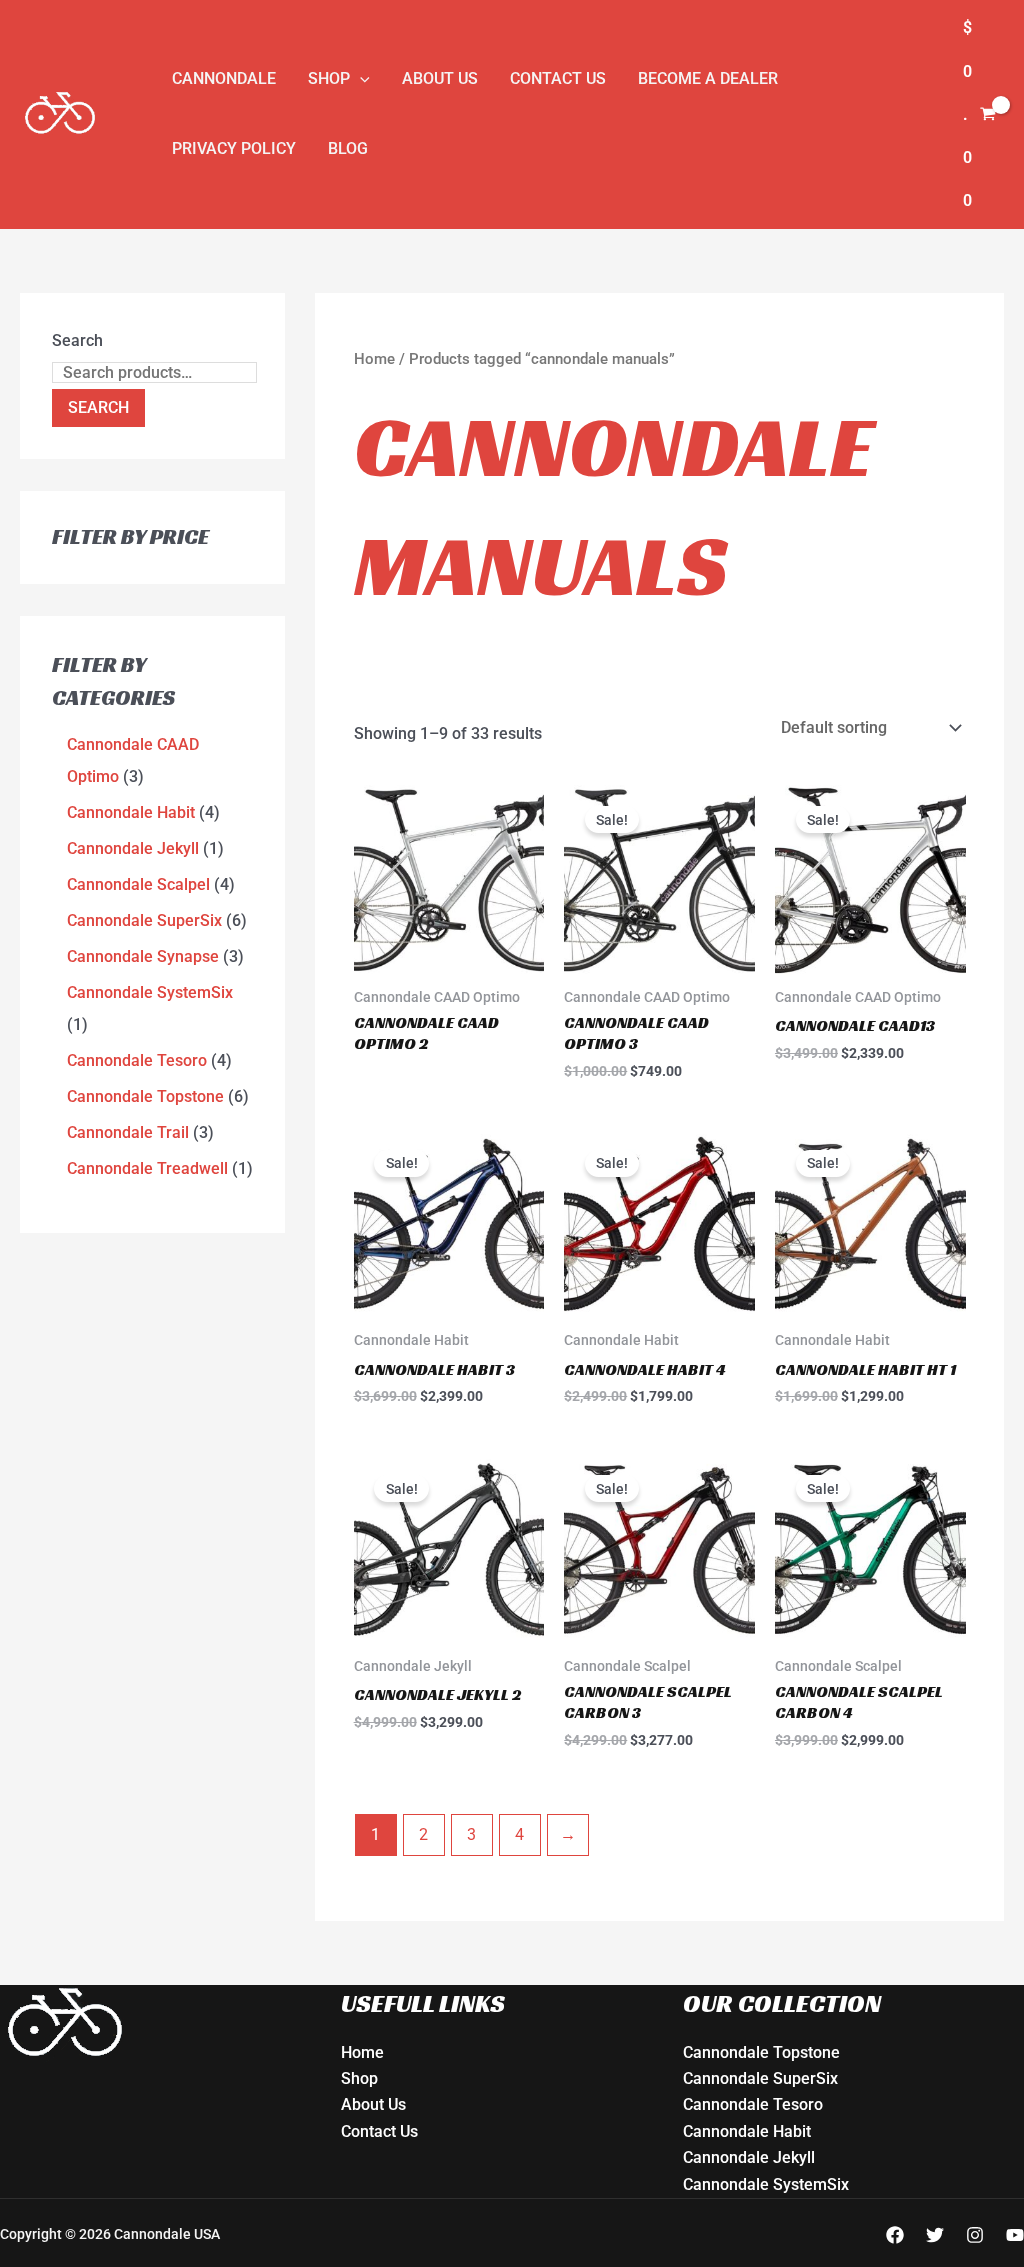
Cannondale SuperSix (760, 2078)
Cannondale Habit (747, 2131)
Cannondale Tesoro (753, 2104)
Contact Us (558, 78)
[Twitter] (935, 2235)
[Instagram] (975, 2235)
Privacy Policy (234, 148)
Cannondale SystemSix (766, 2184)
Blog (348, 148)
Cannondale (224, 78)
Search (77, 340)
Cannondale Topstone (761, 2052)
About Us (440, 78)
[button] (360, 79)
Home (374, 359)
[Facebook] (895, 2235)
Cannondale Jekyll (749, 2157)
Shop (329, 78)
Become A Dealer (708, 78)
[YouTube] (1015, 2235)
